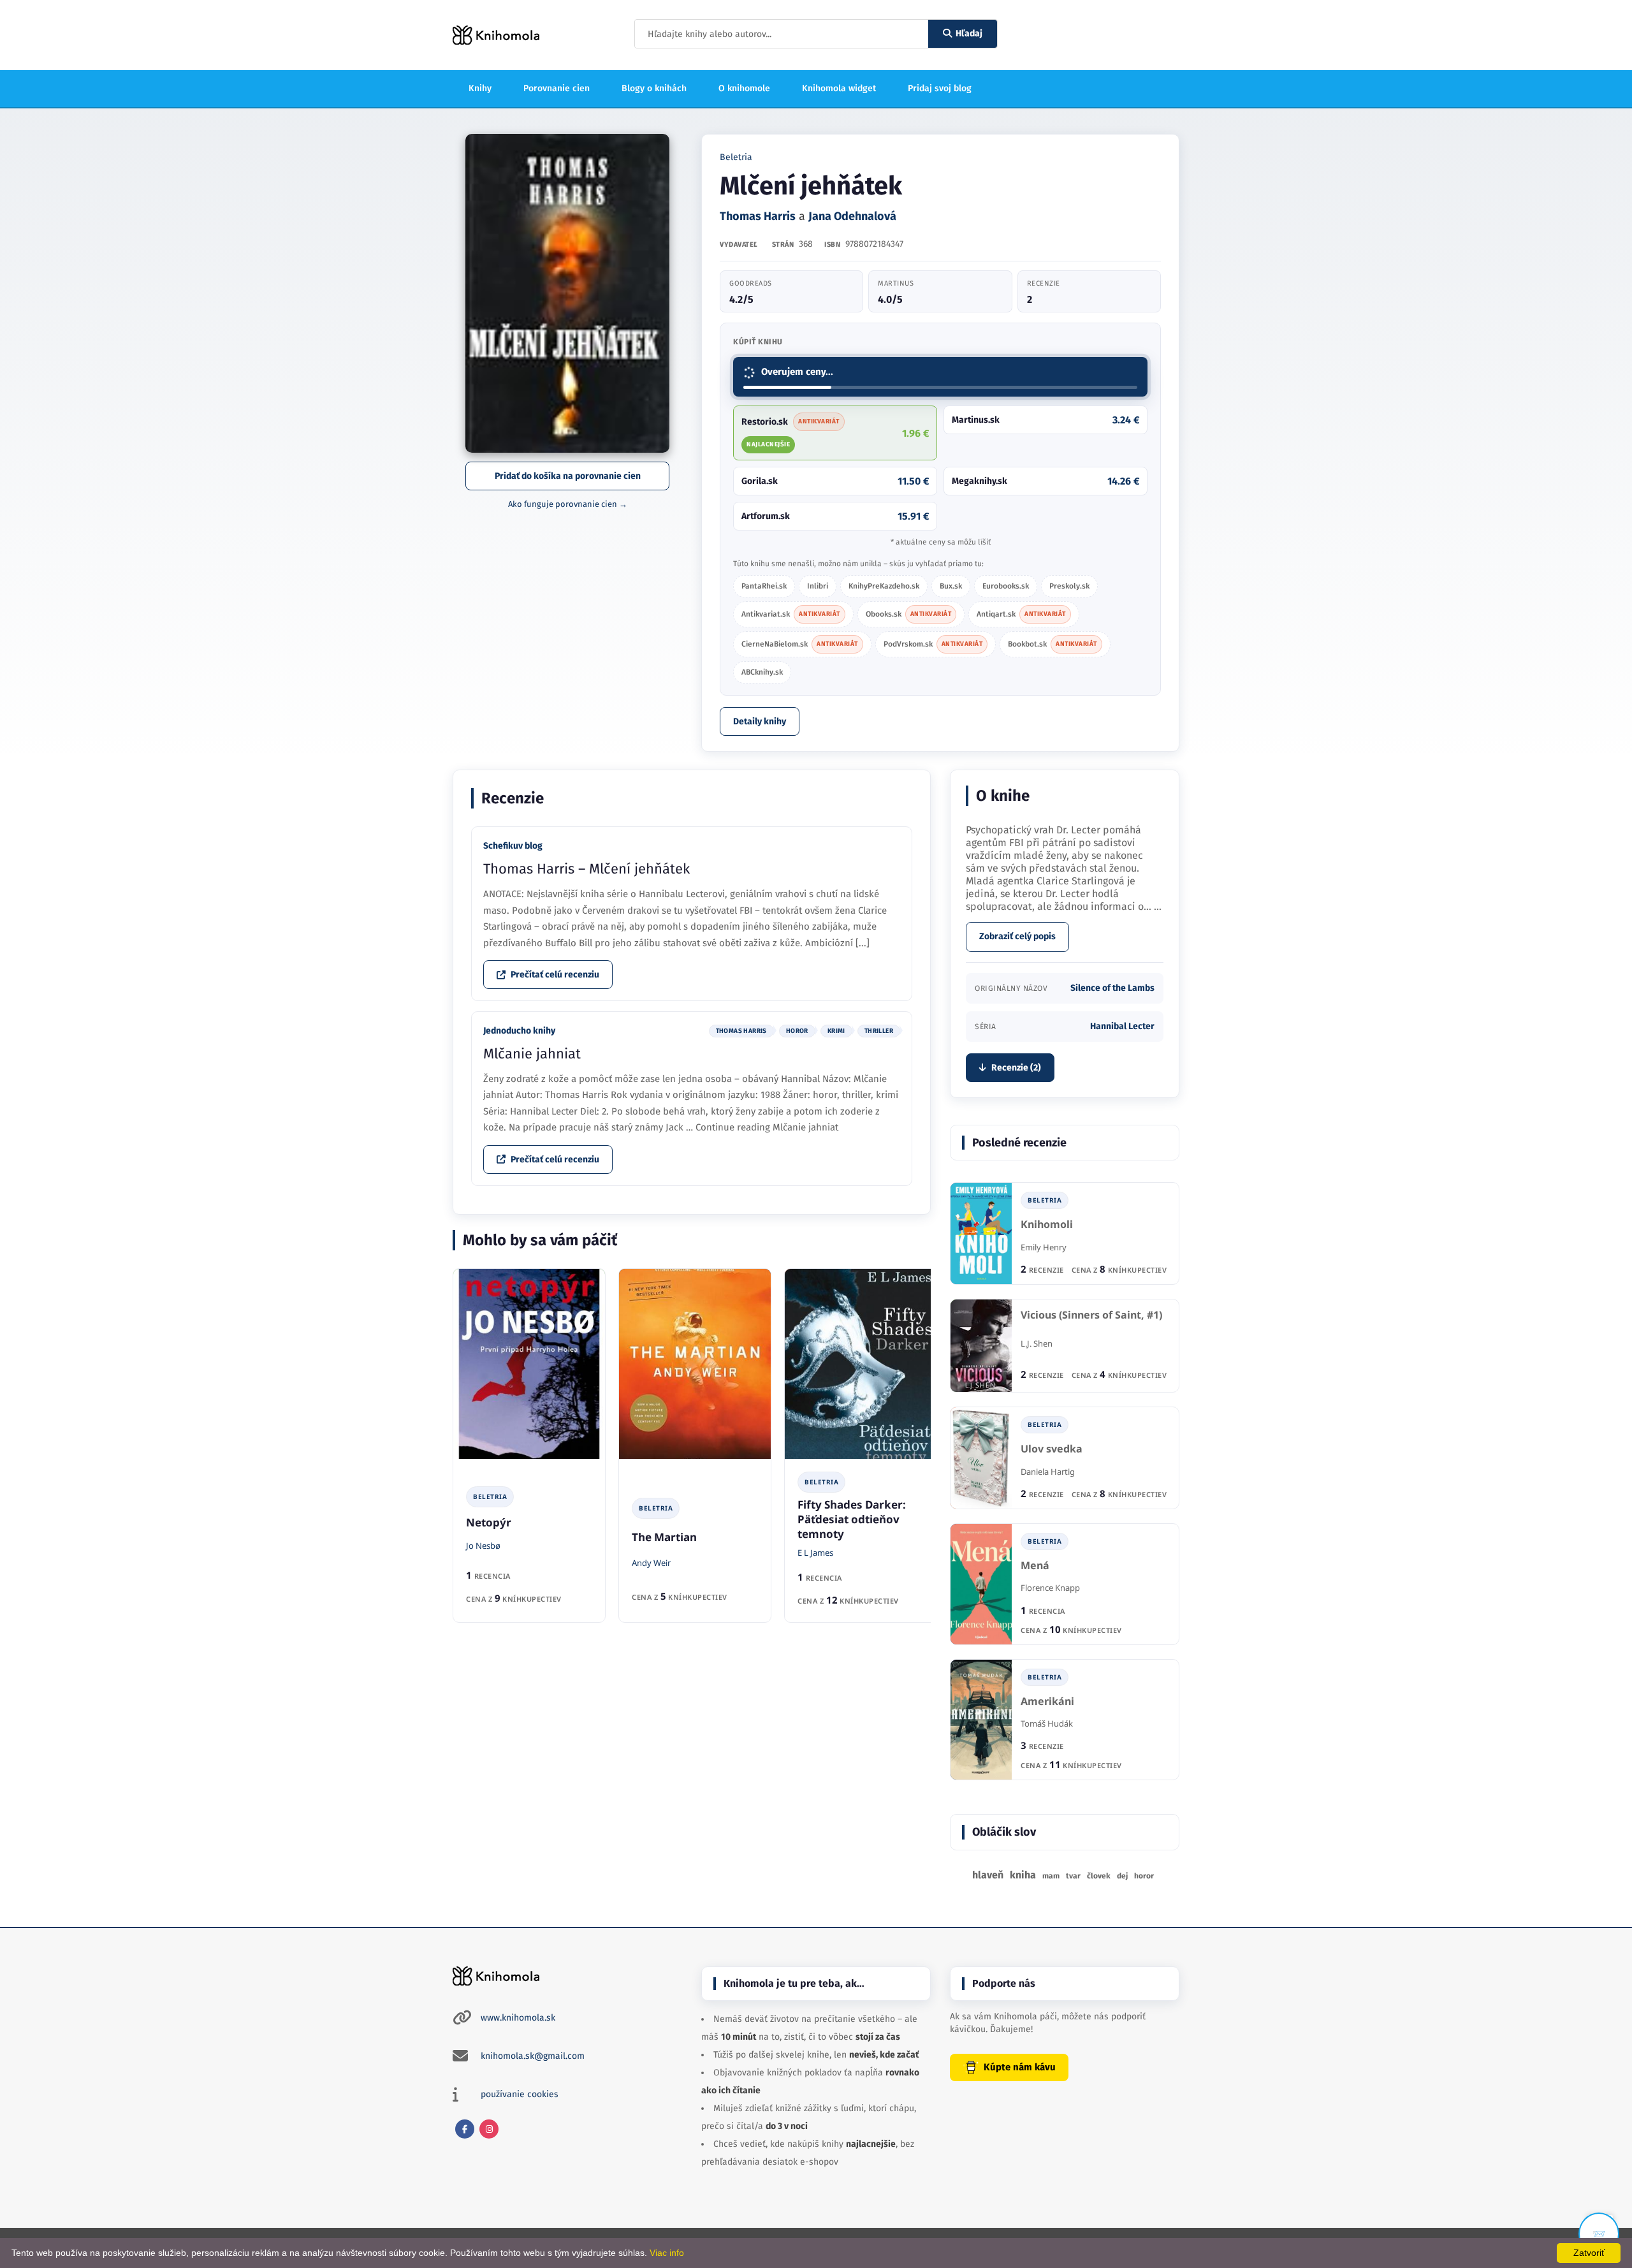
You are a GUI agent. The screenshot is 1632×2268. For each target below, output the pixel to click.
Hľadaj (969, 33)
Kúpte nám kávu (1020, 2067)
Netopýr (489, 1522)
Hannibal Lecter (1122, 1026)
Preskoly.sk (1069, 586)
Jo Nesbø (483, 1546)
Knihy (480, 88)
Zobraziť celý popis (1017, 936)
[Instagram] (489, 2129)
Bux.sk (951, 586)
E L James (815, 1553)
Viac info (667, 2253)
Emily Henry (1044, 1247)
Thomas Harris (758, 216)
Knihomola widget (839, 88)
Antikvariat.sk (791, 614)
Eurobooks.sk (1006, 586)
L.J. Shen (1037, 1343)
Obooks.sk (909, 614)
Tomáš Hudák (1047, 1723)
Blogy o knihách (654, 88)
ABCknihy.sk (762, 672)
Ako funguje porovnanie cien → (568, 504)
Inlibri (818, 586)
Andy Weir (651, 1563)
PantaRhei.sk (764, 586)
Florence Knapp (1050, 1588)
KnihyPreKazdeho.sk (884, 586)
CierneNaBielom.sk (800, 644)
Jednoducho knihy (519, 1031)
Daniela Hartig (1048, 1472)
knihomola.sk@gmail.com (533, 2056)
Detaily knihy (760, 721)
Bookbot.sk (1053, 644)
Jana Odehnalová (852, 216)
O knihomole (744, 88)
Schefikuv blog (513, 846)
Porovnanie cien (557, 88)
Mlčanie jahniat (532, 1054)
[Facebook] (465, 2129)
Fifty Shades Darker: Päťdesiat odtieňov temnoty (852, 1519)
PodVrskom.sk (933, 644)
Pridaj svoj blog (940, 88)
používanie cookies (520, 2094)
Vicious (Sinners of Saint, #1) (1091, 1315)
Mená (1035, 1566)
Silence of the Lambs (1112, 988)
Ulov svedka (1052, 1449)
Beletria (736, 157)
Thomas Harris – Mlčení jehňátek (586, 869)
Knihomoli (1047, 1225)
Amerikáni (1047, 1701)
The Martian (664, 1537)
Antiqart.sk (1021, 614)
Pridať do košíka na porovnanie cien (568, 476)
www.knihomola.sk (518, 2018)
